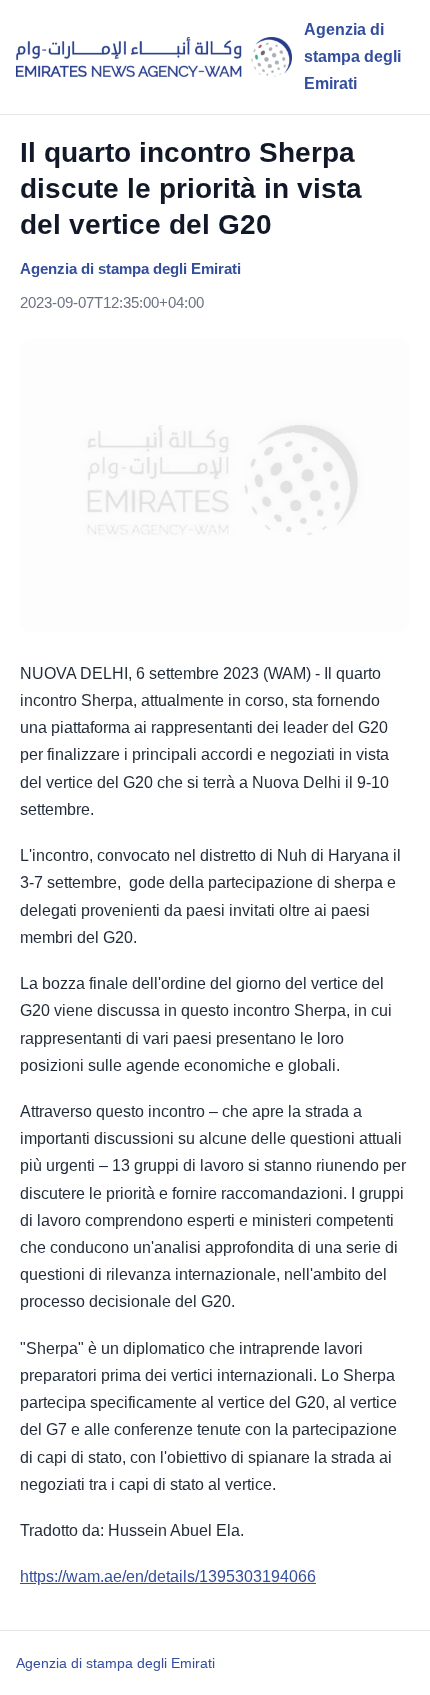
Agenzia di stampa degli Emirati (115, 1663)
